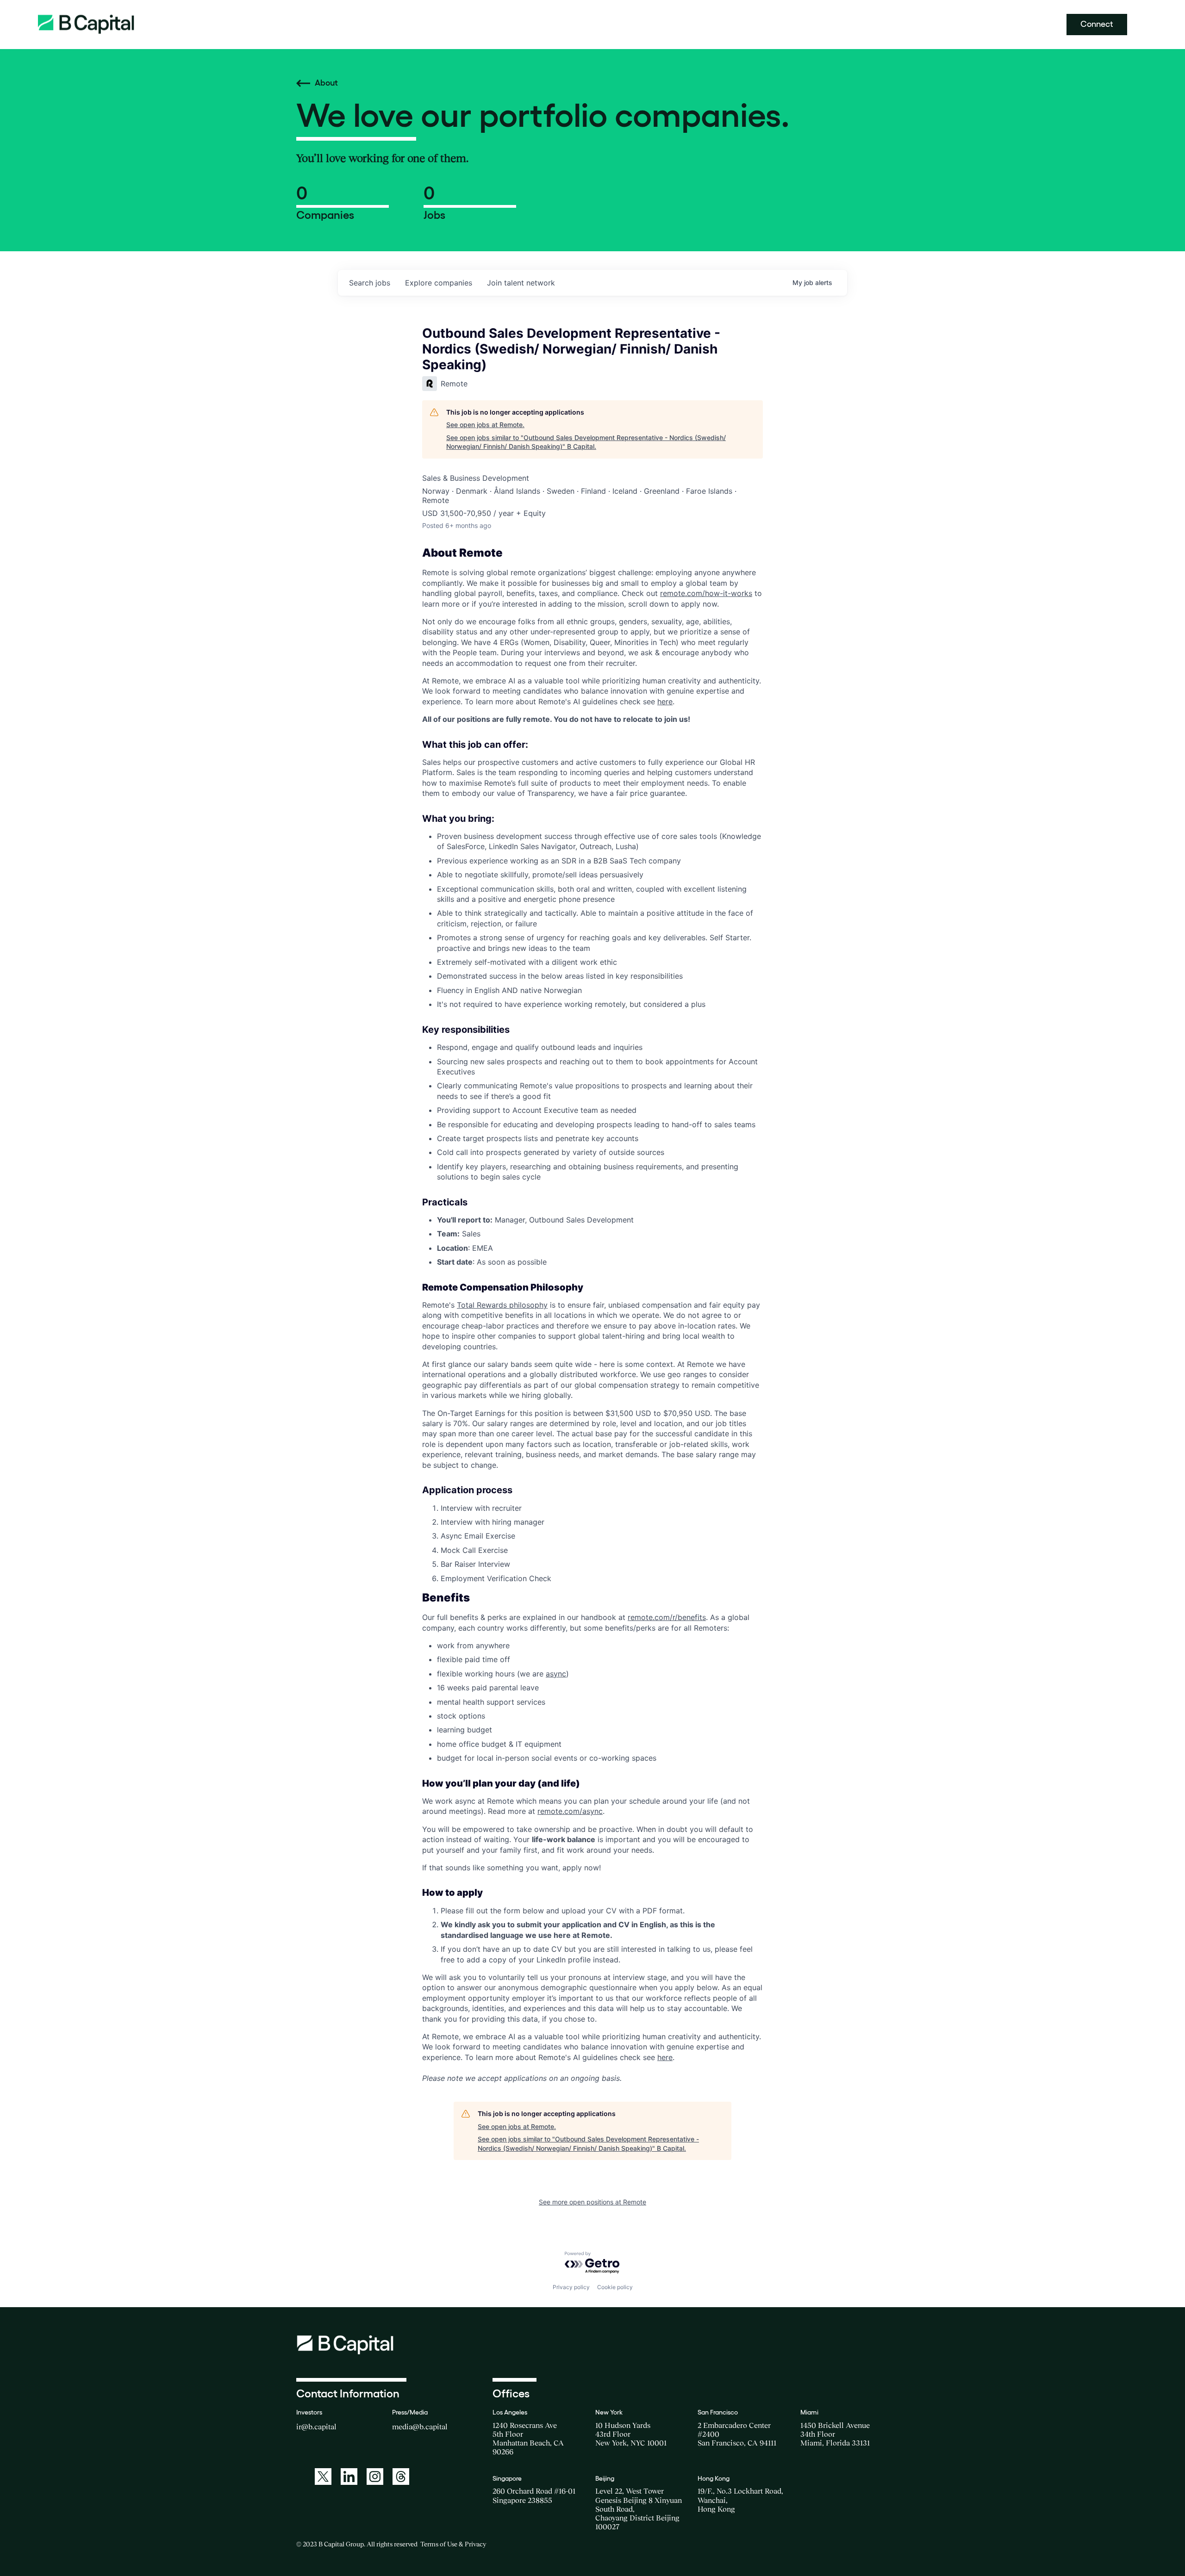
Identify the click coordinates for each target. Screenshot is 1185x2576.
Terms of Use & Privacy (453, 2544)
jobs (370, 283)
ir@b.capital (316, 2427)
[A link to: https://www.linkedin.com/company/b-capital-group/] (349, 2477)
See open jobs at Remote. (485, 425)
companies (439, 283)
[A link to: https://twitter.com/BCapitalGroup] (323, 2477)
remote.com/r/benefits (667, 1617)
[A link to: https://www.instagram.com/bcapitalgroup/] (375, 2477)
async (556, 1674)
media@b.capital (420, 2427)
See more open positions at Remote (592, 2202)
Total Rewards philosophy (502, 1305)
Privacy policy (571, 2287)
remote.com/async (570, 1811)
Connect (1097, 24)
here (665, 701)
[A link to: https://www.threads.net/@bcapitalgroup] (401, 2477)
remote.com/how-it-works (706, 593)
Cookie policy (615, 2287)
